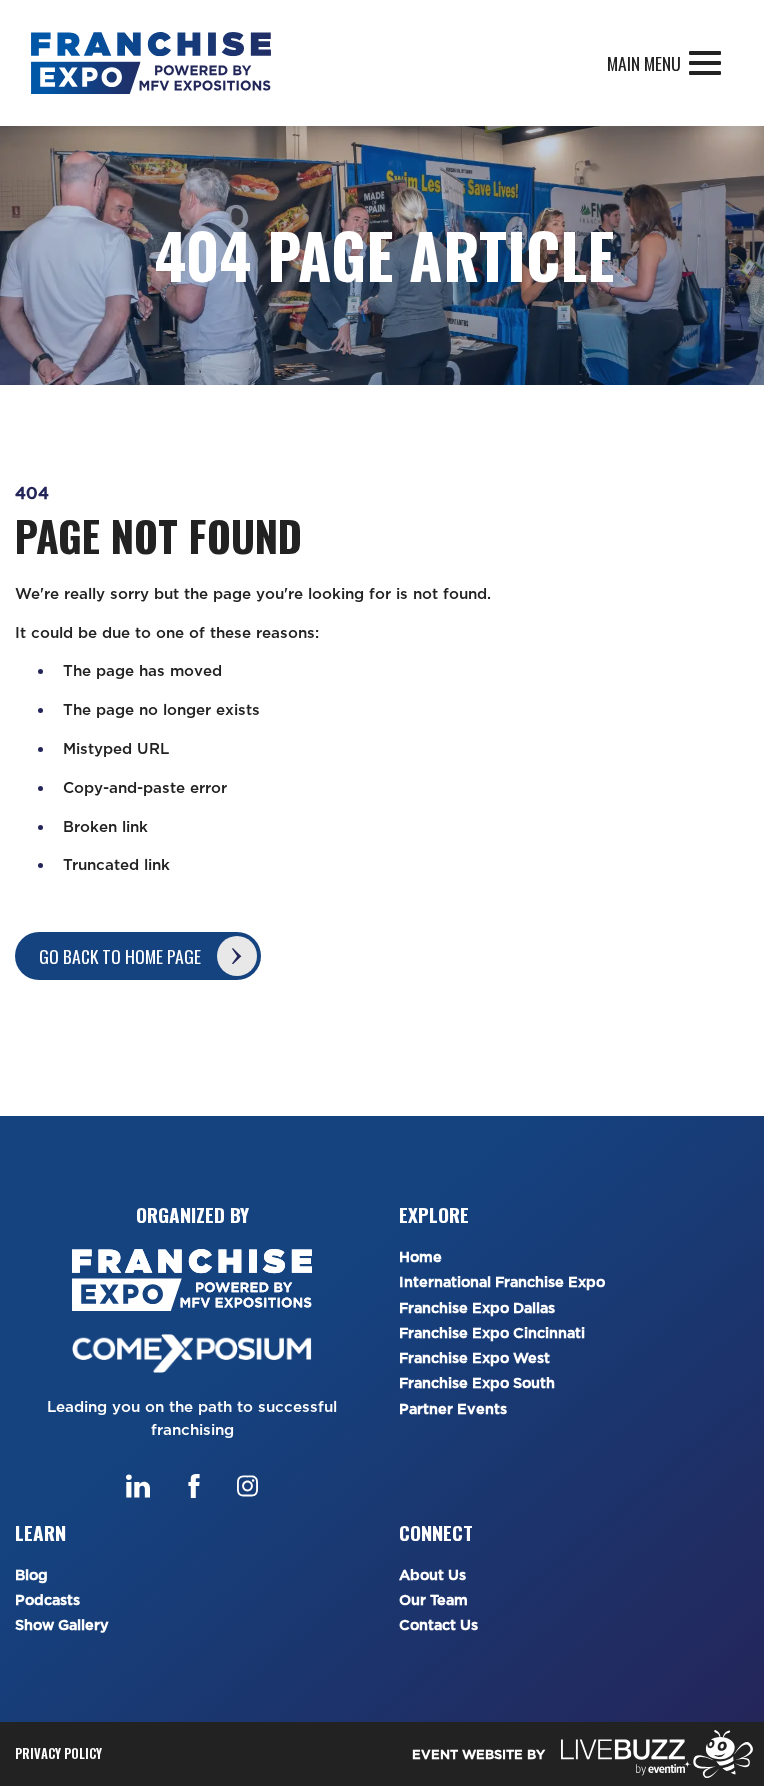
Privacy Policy (58, 1753)
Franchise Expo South (477, 1383)
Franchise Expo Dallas (477, 1308)
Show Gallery (62, 1625)
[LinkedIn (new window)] (138, 1486)
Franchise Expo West (474, 1358)
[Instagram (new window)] (247, 1486)
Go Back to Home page (120, 956)
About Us (432, 1575)
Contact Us (438, 1625)
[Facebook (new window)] (194, 1486)
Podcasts (47, 1600)
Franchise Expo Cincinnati (492, 1333)
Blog (31, 1575)
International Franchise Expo (502, 1282)
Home (420, 1257)
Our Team (433, 1600)
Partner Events (453, 1409)
